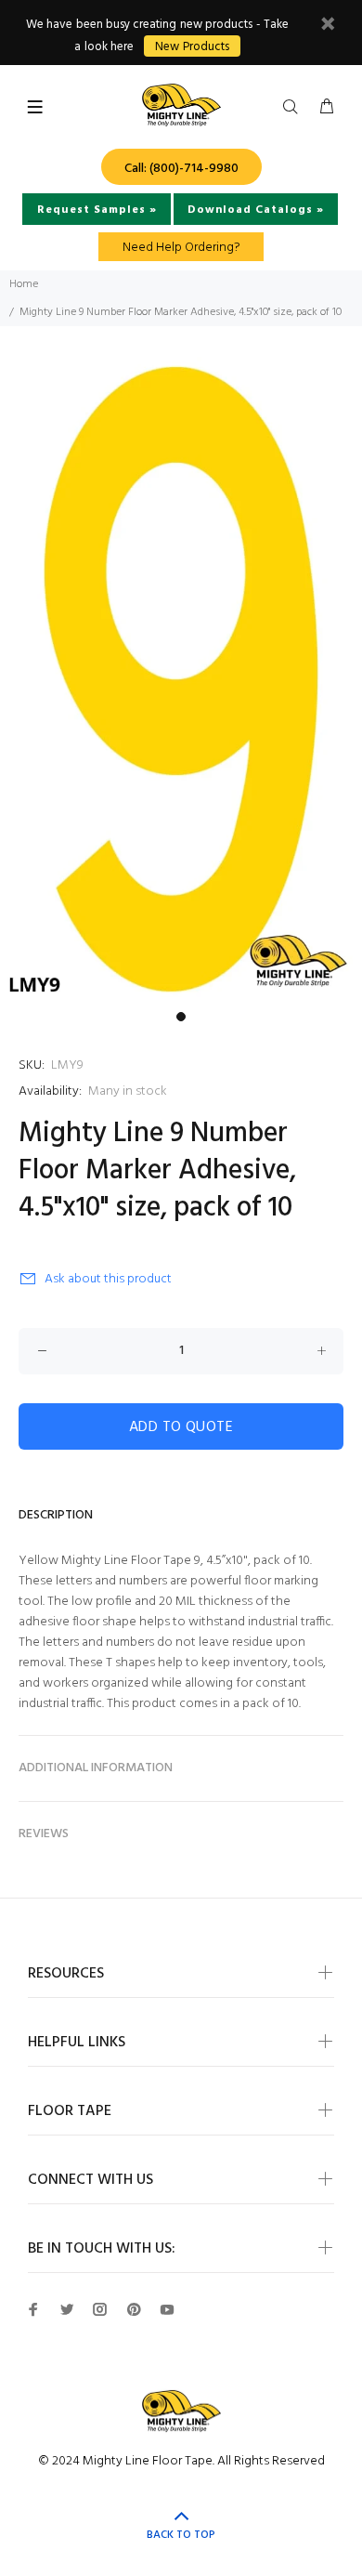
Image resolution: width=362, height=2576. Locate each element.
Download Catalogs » (256, 210)
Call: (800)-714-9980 (181, 169)
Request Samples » (97, 210)
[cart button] (327, 108)
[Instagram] (100, 2309)
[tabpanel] (181, 680)
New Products (192, 47)
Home (24, 284)
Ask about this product (108, 1279)
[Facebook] (33, 2309)
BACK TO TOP (181, 2535)
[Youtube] (167, 2309)
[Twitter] (67, 2309)
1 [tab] (181, 1017)
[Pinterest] (134, 2309)
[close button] (328, 26)
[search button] (294, 108)
